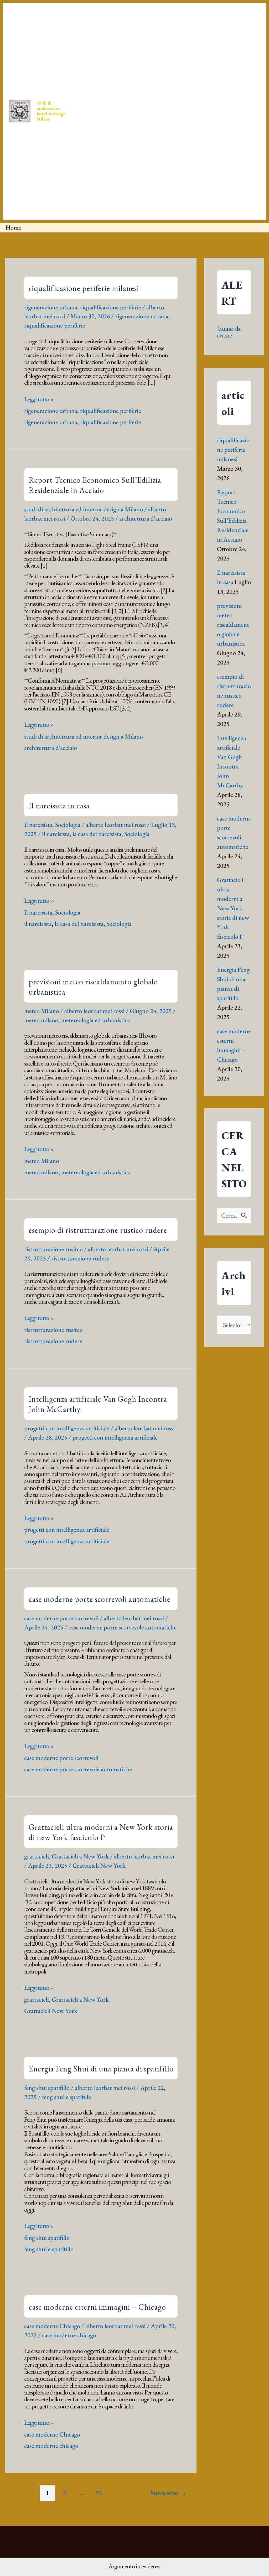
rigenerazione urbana (51, 307)
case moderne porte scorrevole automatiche (123, 1627)
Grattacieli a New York (80, 1856)
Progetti (144, 59)
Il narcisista (38, 825)
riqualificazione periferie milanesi (84, 288)
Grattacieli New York (99, 1865)
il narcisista (56, 834)
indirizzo (136, 164)
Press (115, 59)
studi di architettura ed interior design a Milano (84, 509)
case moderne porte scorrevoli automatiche (100, 1599)
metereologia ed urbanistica (96, 1020)
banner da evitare (229, 332)
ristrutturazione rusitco (53, 1249)
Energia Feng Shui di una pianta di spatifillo (101, 2069)
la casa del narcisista (97, 834)
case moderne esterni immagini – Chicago (97, 2307)
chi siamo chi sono (196, 164)
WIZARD (161, 164)
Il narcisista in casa (59, 806)
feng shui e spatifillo (67, 2097)
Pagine (230, 164)
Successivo (169, 2493)
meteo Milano (42, 1011)
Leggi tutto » (39, 399)
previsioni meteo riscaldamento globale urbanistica (233, 624)
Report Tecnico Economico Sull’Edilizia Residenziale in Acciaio (95, 485)
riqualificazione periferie (111, 307)
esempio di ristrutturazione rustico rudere (98, 1230)
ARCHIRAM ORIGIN (102, 164)
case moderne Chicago (52, 2326)
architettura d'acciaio (146, 518)
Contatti (176, 59)
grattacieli (37, 1856)
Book (204, 59)
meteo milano (41, 1020)
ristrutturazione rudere (80, 1258)
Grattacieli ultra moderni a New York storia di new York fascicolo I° (101, 1832)
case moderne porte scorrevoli (61, 1618)
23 (99, 2493)
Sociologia (68, 825)
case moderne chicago (69, 2335)
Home (90, 59)
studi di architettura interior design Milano (51, 111)
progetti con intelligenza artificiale (67, 1428)
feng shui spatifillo (47, 2088)
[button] (98, 59)
